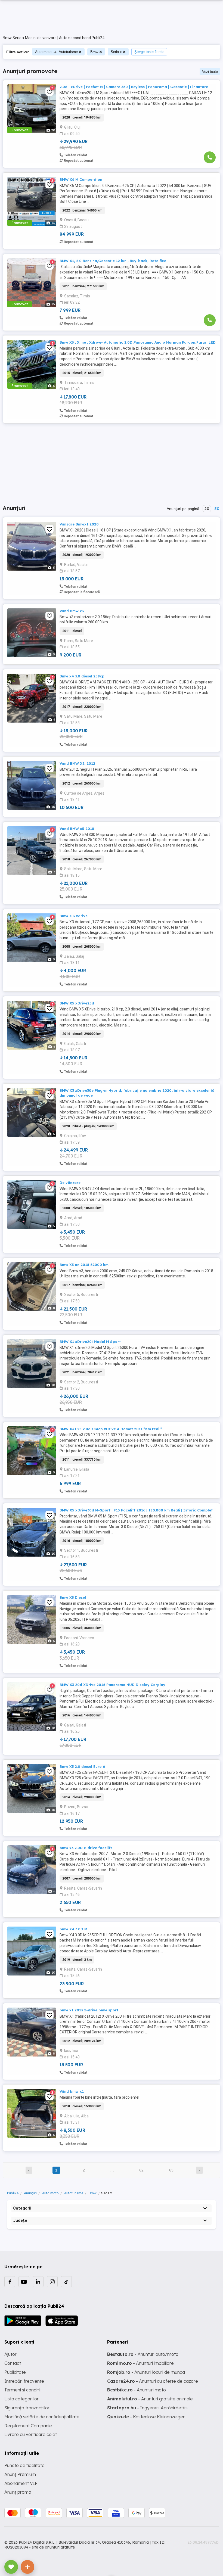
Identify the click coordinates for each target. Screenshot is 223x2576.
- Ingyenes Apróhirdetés (147, 2408)
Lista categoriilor (21, 2399)
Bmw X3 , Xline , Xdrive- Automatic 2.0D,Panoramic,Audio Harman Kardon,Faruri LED (138, 342)
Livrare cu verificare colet (31, 2434)
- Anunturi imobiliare (140, 2363)
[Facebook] (10, 2282)
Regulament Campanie (28, 2426)
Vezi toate (210, 72)
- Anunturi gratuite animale (150, 2399)
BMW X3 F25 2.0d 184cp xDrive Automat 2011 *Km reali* (111, 1429)
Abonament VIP (21, 2483)
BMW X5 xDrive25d (77, 1003)
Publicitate (15, 2372)
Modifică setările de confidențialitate (42, 2417)
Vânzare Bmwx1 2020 (79, 524)
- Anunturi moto (137, 2390)
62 (141, 2170)
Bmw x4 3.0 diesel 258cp (82, 676)
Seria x (116, 52)
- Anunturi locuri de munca (146, 2372)
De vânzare (70, 1183)
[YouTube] (24, 2282)
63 (171, 2170)
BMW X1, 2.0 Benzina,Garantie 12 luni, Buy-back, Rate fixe (113, 261)
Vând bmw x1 (72, 2091)
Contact (13, 2363)
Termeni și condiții (22, 2390)
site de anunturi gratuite (53, 2547)
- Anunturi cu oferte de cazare (153, 2381)
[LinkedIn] (38, 2282)
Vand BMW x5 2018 (77, 829)
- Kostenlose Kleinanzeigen (146, 2417)
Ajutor (10, 2354)
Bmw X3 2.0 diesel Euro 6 (82, 1766)
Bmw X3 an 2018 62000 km (84, 1265)
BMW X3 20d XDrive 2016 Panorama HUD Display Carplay (112, 1685)
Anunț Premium (20, 2474)
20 (207, 509)
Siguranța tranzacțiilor (27, 2408)
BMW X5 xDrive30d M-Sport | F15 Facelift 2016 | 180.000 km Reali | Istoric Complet (136, 1510)
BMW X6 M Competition (81, 179)
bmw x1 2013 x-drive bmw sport (89, 2010)
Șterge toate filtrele (149, 52)
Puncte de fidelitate (24, 2465)
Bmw (94, 52)
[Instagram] (52, 2282)
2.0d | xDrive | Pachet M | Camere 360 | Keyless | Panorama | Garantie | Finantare (134, 87)
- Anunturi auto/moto (143, 2354)
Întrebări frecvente (24, 2381)
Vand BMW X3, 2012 (77, 763)
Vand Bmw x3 (72, 611)
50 (217, 509)
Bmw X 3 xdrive (74, 916)
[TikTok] (66, 2282)
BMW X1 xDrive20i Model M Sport (90, 1342)
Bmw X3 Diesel (73, 1597)
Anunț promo (18, 2492)
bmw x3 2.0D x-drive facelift (86, 1848)
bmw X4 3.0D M (73, 1929)
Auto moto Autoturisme (56, 52)
